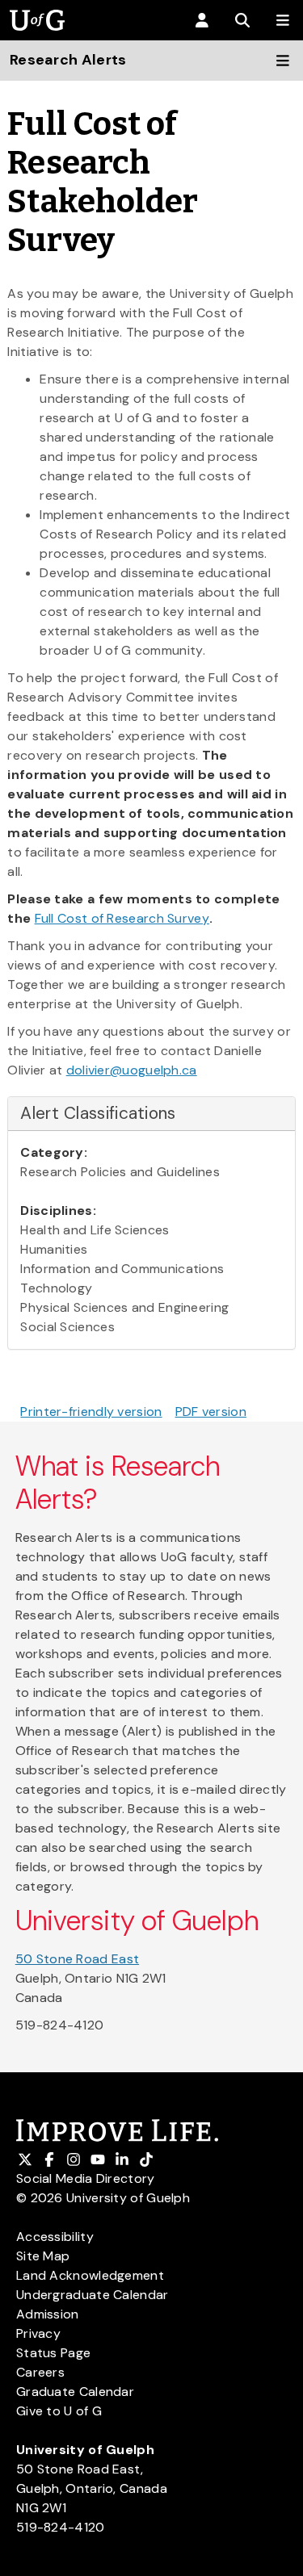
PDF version (211, 1412)
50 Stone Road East (77, 1959)
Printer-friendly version (91, 1412)
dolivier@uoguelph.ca (132, 1070)
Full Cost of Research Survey (122, 918)
